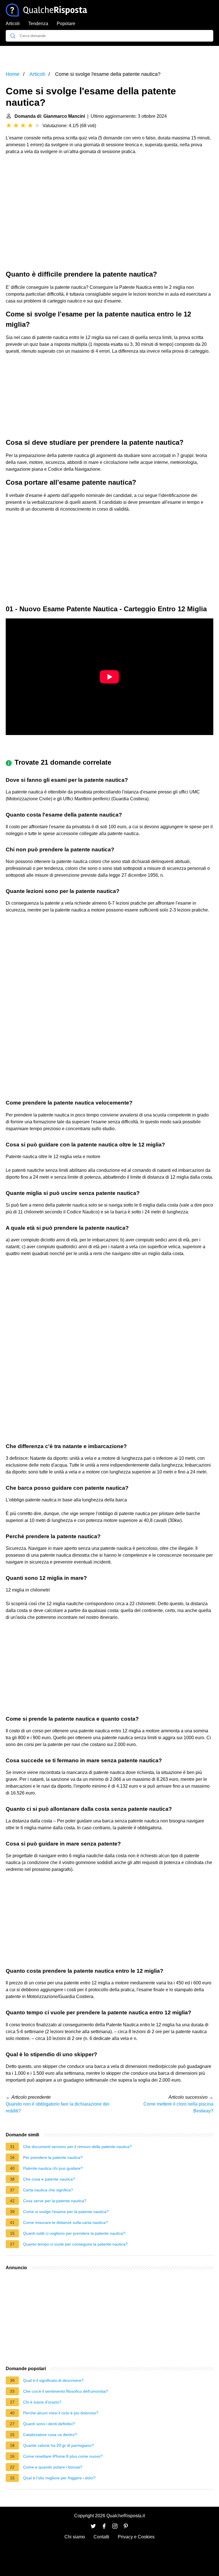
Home (13, 74)
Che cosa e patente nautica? (49, 2179)
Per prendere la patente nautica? (53, 2157)
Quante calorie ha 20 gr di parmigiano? (58, 2445)
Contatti (101, 2537)
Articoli (13, 24)
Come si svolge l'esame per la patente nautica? (66, 2212)
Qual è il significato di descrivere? (53, 2380)
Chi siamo (75, 2537)
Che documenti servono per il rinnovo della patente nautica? (77, 2147)
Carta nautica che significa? (48, 2190)
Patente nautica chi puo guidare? (53, 2168)
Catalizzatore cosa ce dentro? (50, 2435)
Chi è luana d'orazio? (42, 2402)
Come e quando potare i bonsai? (53, 2467)
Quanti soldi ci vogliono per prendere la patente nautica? (74, 2233)
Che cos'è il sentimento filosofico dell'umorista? (66, 2391)
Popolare (66, 24)
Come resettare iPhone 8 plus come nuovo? (63, 2456)
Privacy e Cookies (136, 2537)
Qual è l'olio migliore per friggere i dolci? (59, 2478)
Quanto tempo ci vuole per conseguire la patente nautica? (75, 2244)
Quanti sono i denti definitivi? (49, 2424)
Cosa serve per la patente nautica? (55, 2201)
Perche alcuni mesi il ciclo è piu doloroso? (61, 2413)
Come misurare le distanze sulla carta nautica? (65, 2222)
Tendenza (38, 24)
